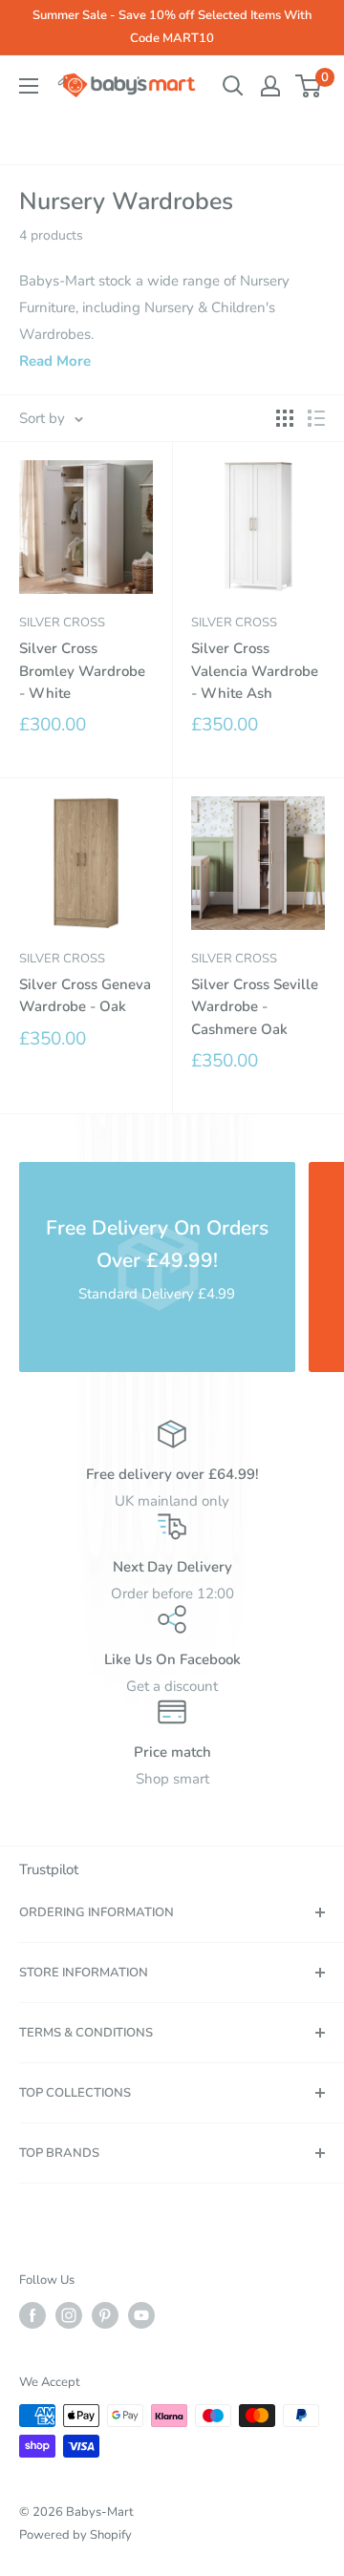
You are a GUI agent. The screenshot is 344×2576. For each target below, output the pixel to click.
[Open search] (233, 86)
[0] (309, 86)
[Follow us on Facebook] (32, 2315)
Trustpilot (49, 1869)
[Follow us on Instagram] (69, 2315)
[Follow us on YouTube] (141, 2315)
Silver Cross (62, 623)
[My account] (270, 86)
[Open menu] (29, 86)
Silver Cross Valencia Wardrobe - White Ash (255, 671)
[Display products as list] (316, 418)
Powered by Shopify (75, 2535)
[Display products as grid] (285, 418)
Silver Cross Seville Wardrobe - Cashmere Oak (255, 1007)
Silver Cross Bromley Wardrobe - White (82, 671)
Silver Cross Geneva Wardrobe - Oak (85, 995)
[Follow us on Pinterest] (105, 2315)
